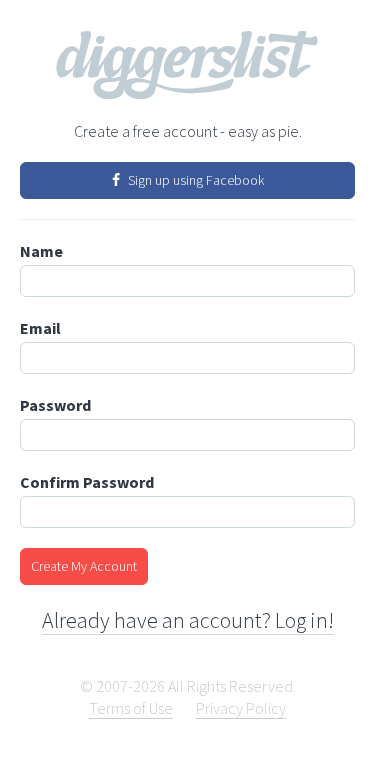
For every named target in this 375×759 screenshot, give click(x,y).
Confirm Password (87, 482)
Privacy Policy (241, 708)
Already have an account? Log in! (188, 620)
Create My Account (84, 566)
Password (55, 405)
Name (41, 251)
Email (40, 328)
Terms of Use (131, 708)
